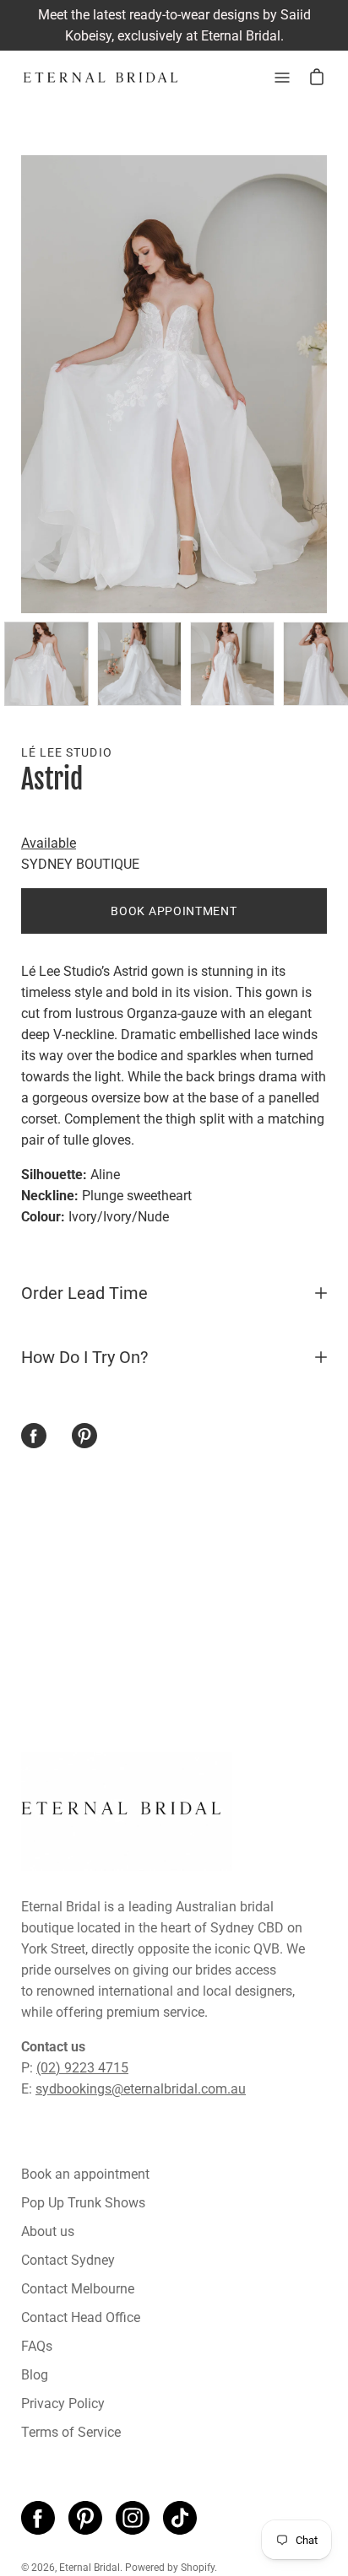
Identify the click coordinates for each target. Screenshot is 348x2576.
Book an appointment (85, 2174)
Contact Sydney (68, 2260)
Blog (35, 2375)
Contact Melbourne (78, 2289)
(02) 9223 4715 (82, 2068)
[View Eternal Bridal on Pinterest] (85, 2518)
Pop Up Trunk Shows (83, 2203)
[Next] (327, 385)
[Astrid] (46, 664)
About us (48, 2231)
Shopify (198, 2568)
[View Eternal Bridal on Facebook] (38, 2518)
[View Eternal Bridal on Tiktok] (180, 2518)
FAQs (37, 2346)
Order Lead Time (84, 1293)
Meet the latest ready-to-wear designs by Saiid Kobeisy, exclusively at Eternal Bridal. (174, 25)
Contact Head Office (81, 2317)
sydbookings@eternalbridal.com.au (141, 2089)
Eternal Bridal (90, 2568)
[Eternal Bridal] (101, 78)
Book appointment (174, 911)
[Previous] (21, 385)
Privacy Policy (63, 2404)
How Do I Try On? (84, 1357)
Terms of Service (71, 2432)
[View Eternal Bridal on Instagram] (133, 2518)
